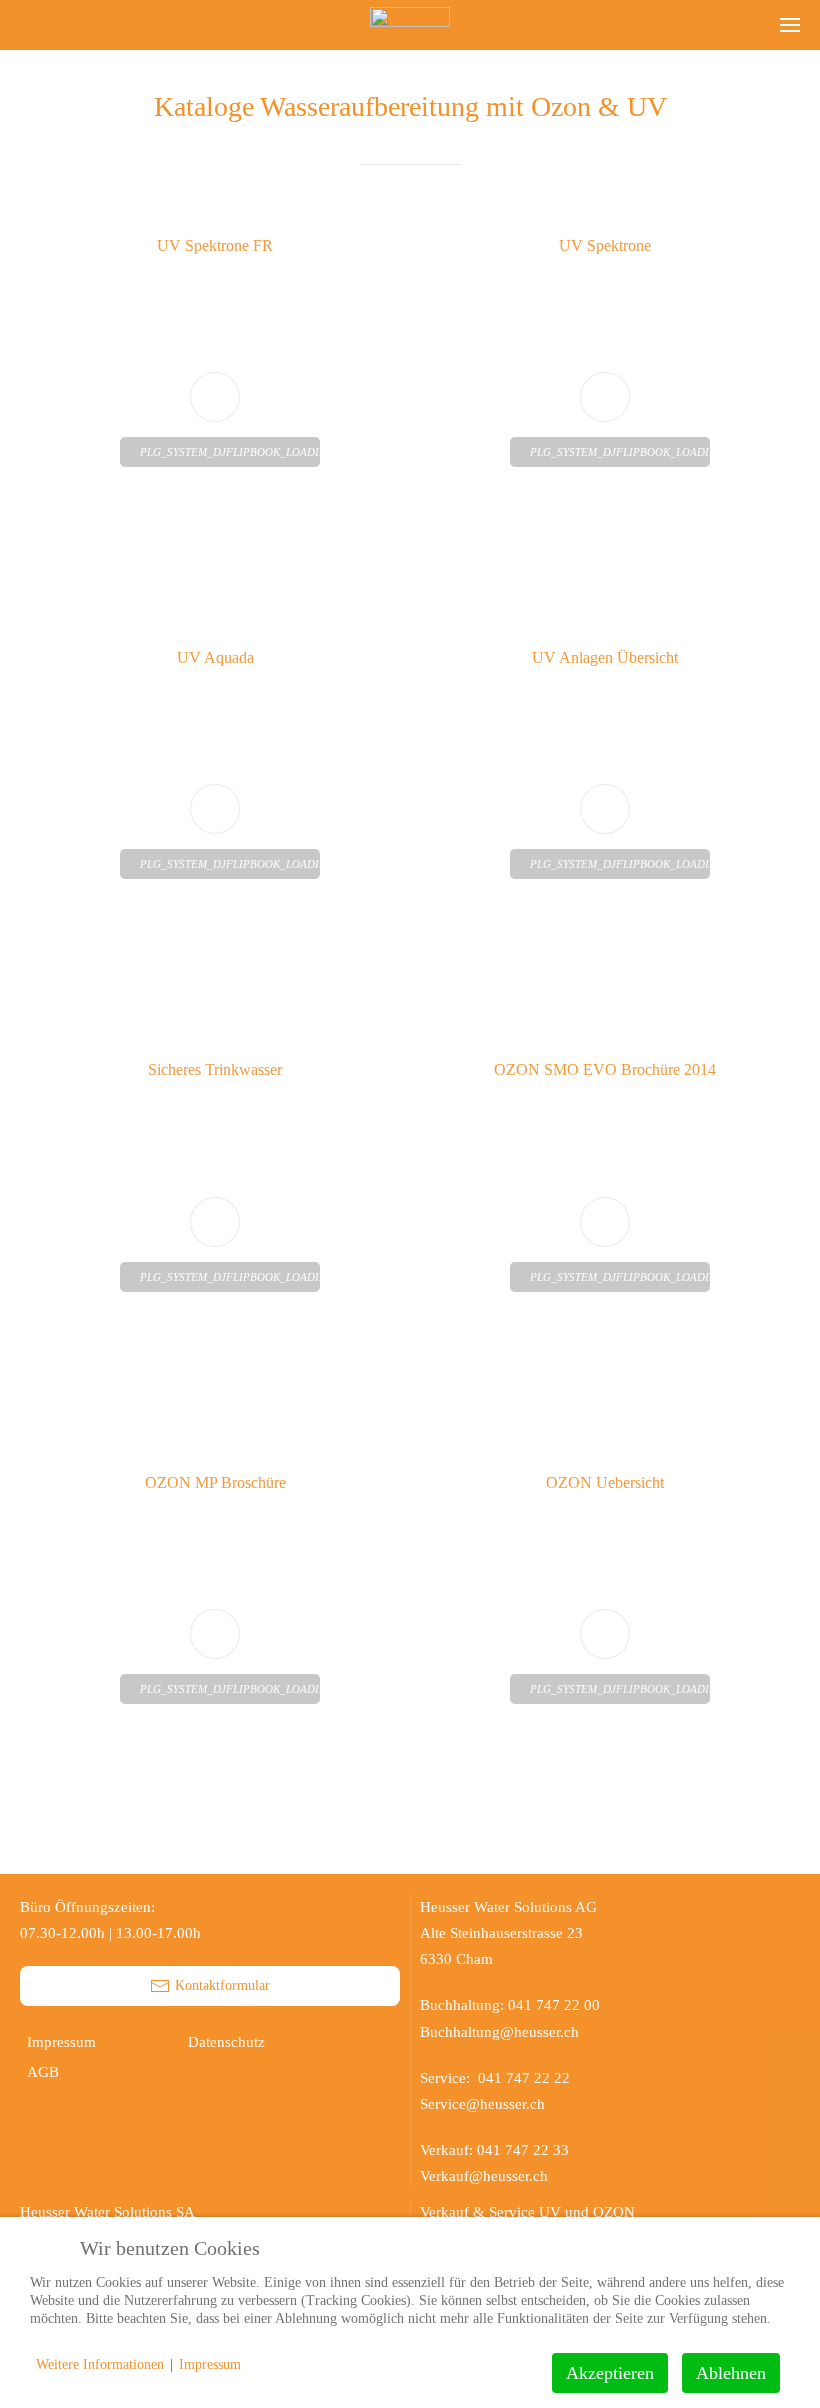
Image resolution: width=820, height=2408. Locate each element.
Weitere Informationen (100, 2364)
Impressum (61, 2042)
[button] (790, 25)
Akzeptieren (610, 2373)
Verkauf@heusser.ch (484, 2176)
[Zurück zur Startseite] (410, 25)
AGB (43, 2072)
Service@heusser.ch (482, 2104)
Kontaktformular (222, 1985)
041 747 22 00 (554, 2005)
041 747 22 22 (528, 2078)
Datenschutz (226, 2042)
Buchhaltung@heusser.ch (499, 2032)
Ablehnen (731, 2373)
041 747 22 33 (523, 2150)
